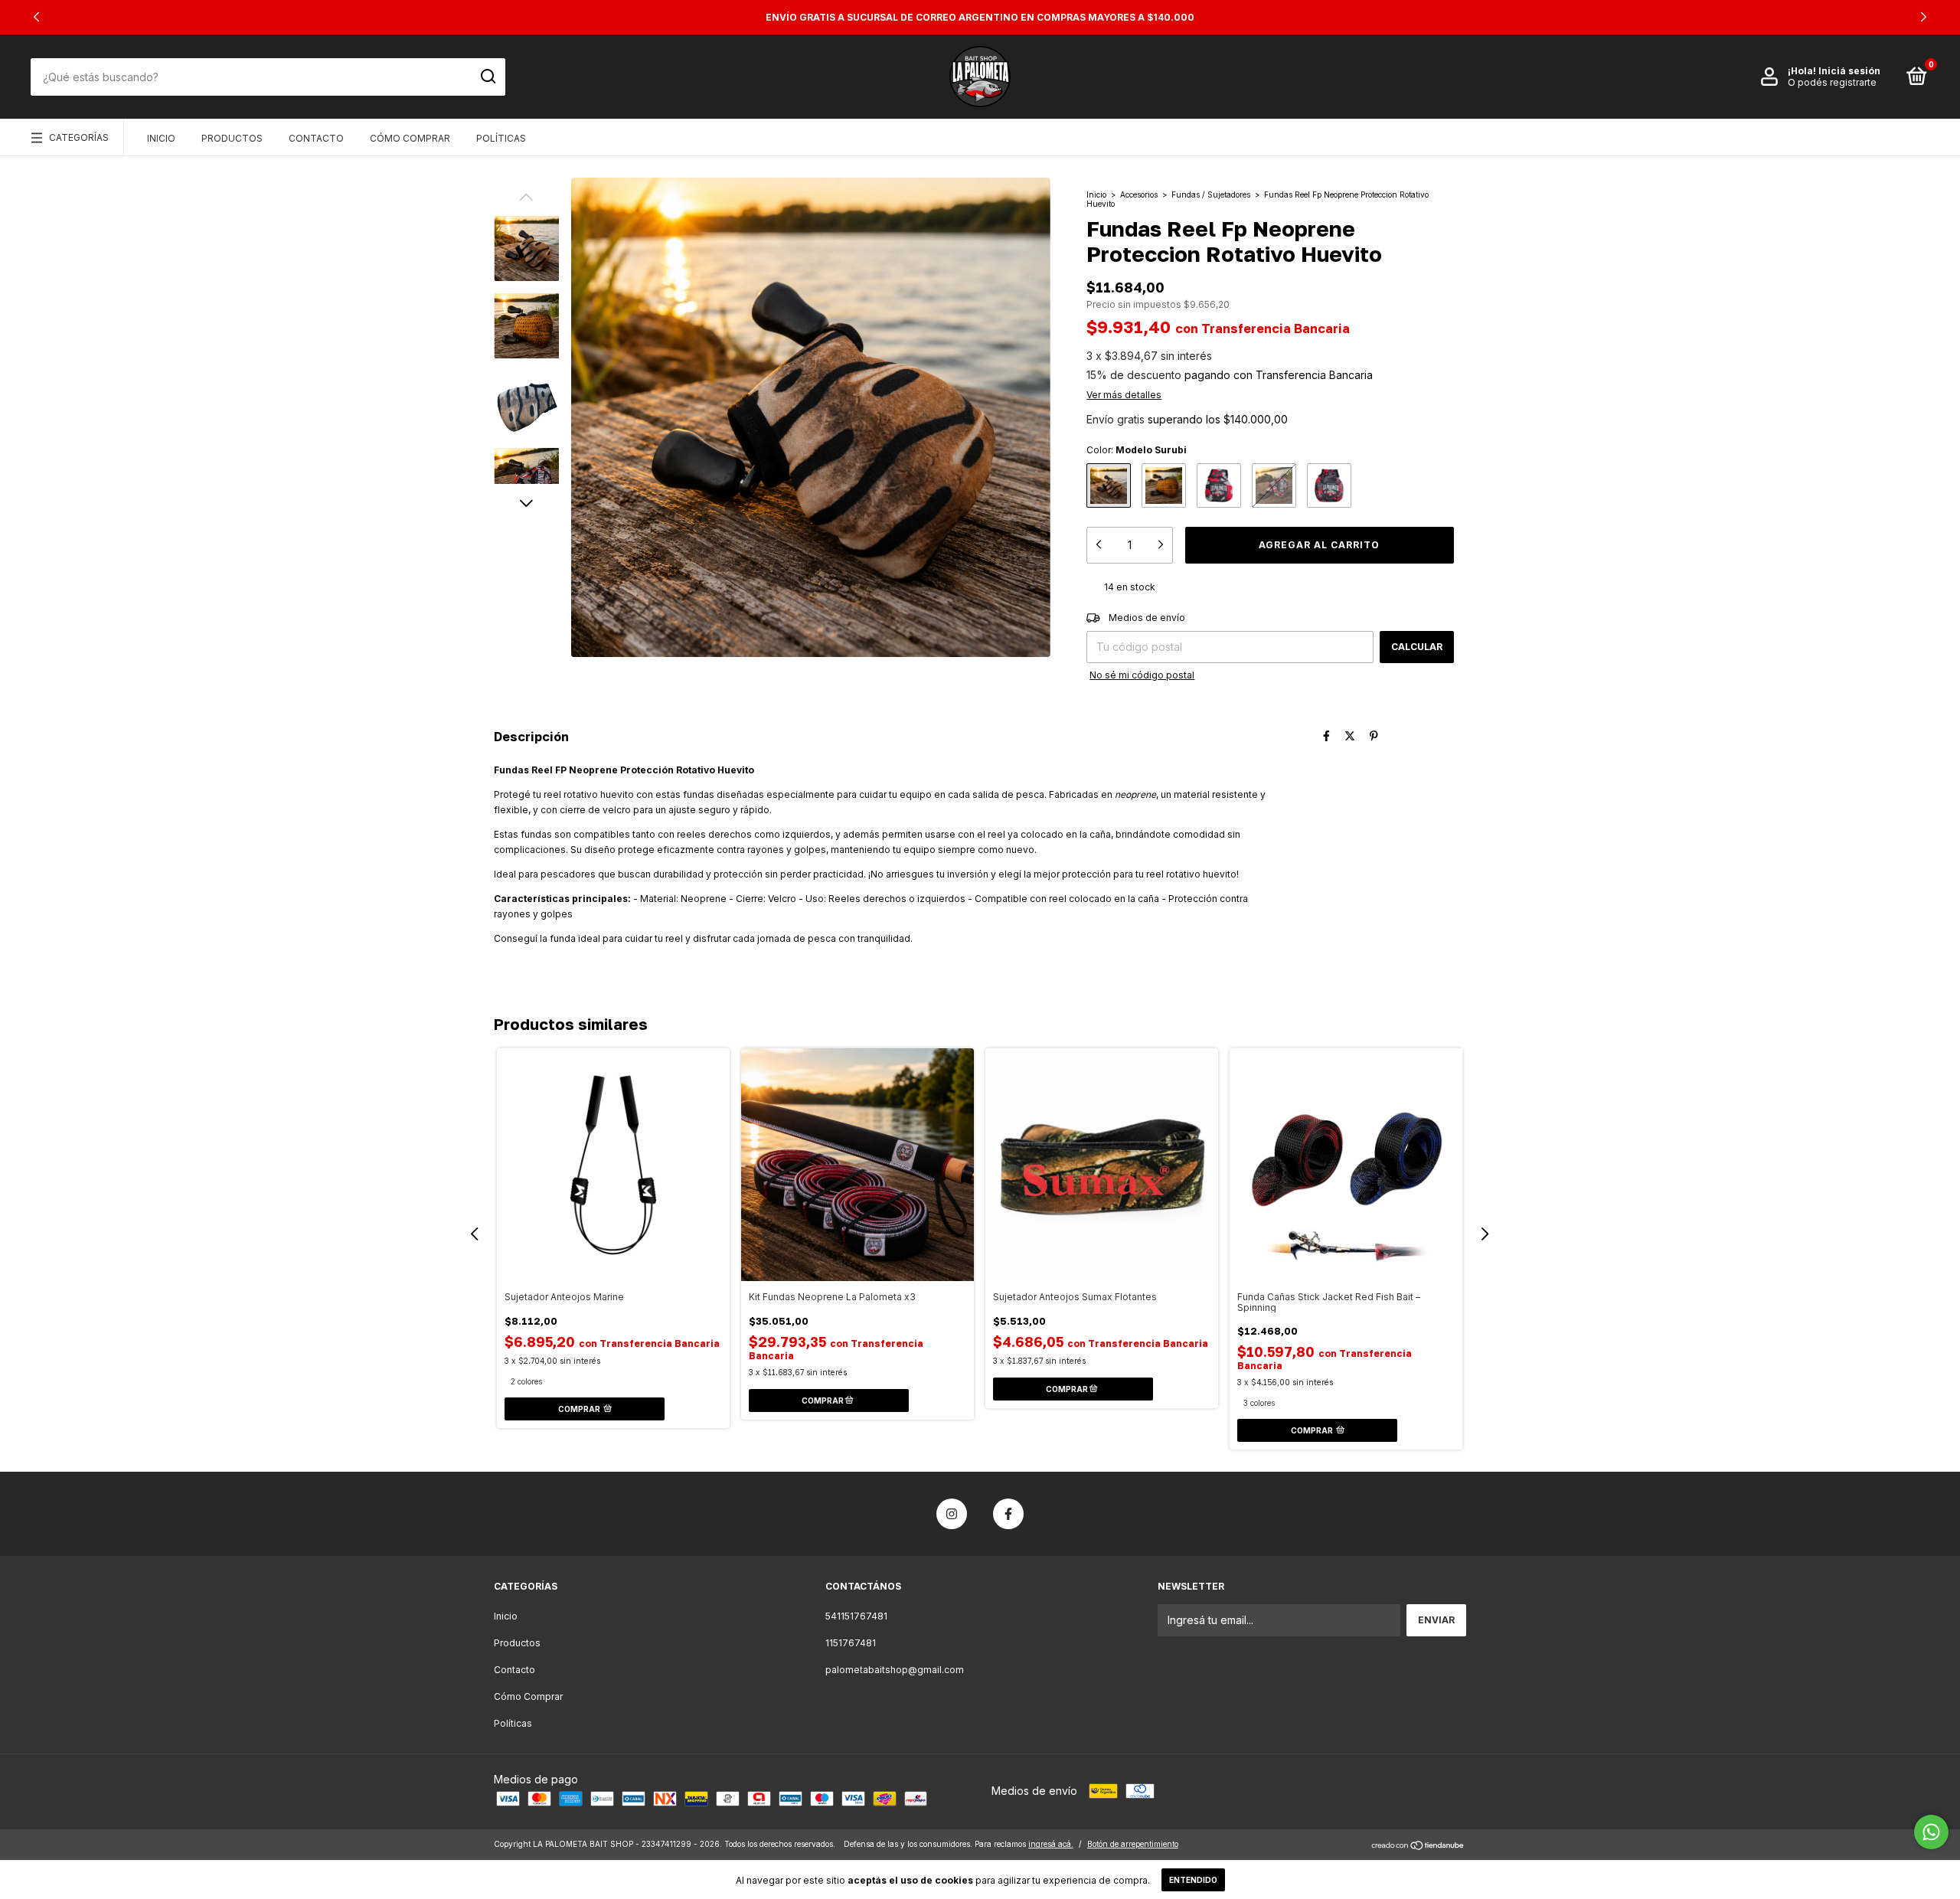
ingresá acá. (1051, 1844)
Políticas (501, 138)
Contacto (316, 138)
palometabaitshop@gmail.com (895, 1670)
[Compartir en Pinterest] (1374, 735)
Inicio (161, 138)
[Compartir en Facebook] (1326, 735)
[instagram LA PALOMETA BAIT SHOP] (952, 1514)
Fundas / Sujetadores (1211, 194)
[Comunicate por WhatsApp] (1931, 1832)
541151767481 (856, 1616)
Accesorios (1139, 194)
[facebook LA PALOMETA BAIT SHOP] (1008, 1514)
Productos (232, 138)
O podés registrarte (1832, 82)
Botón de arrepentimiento (1133, 1844)
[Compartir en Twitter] (1350, 735)
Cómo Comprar (410, 138)
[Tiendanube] (1418, 1846)
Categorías (79, 137)
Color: (1137, 450)
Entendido (1193, 1880)
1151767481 (851, 1643)
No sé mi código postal (1142, 675)
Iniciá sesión (1849, 71)
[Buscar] (487, 77)
